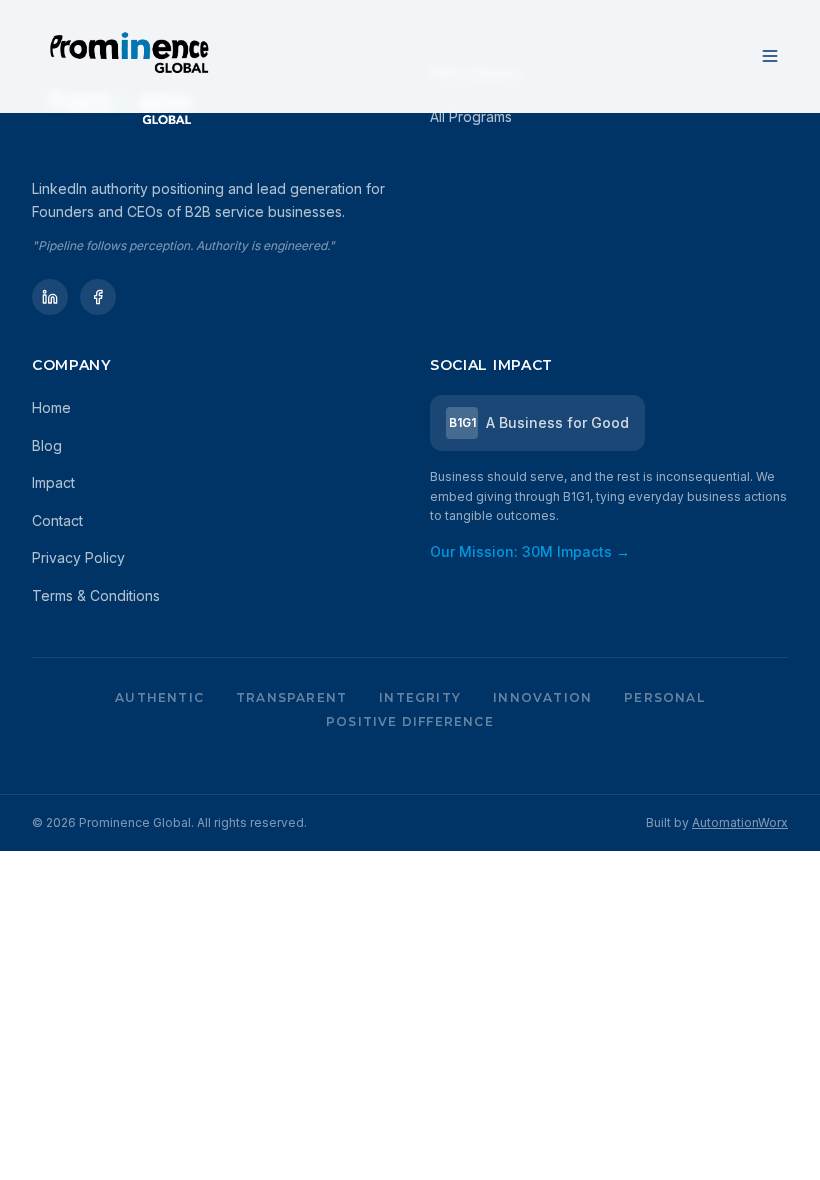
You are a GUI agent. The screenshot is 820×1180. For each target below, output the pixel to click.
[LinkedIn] (50, 297)
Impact (53, 482)
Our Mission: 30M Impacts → (530, 551)
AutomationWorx (740, 822)
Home (51, 407)
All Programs (471, 116)
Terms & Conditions (96, 595)
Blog (47, 445)
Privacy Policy (78, 557)
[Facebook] (98, 297)
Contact (57, 520)
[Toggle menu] (770, 56)
